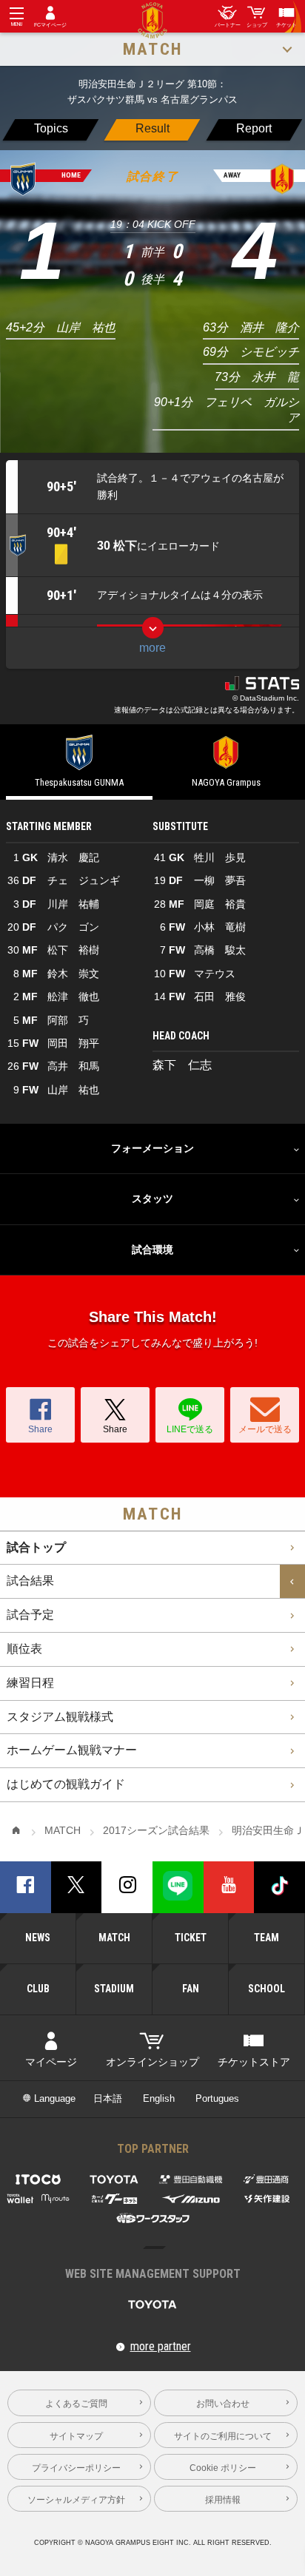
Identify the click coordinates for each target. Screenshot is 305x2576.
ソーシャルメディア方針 (76, 2499)
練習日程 (30, 1683)
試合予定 (30, 1615)
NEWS (38, 1938)
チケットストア (254, 2062)
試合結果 (30, 1581)
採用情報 (223, 2499)
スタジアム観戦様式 (60, 1717)
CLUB (38, 1989)
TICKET (191, 1938)
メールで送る (265, 1429)
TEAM (267, 1938)
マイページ (51, 2062)
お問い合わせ (223, 2403)
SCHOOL (267, 1989)
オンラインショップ (152, 2062)
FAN (191, 1989)
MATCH (114, 1938)
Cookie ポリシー (223, 2468)
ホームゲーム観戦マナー (72, 1750)
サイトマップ (76, 2436)
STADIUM (114, 1989)
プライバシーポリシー (76, 2468)
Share (40, 1429)
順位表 (24, 1649)
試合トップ (36, 1547)
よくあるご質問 (76, 2403)
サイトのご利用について (223, 2436)
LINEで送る (190, 1429)
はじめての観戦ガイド (66, 1784)
